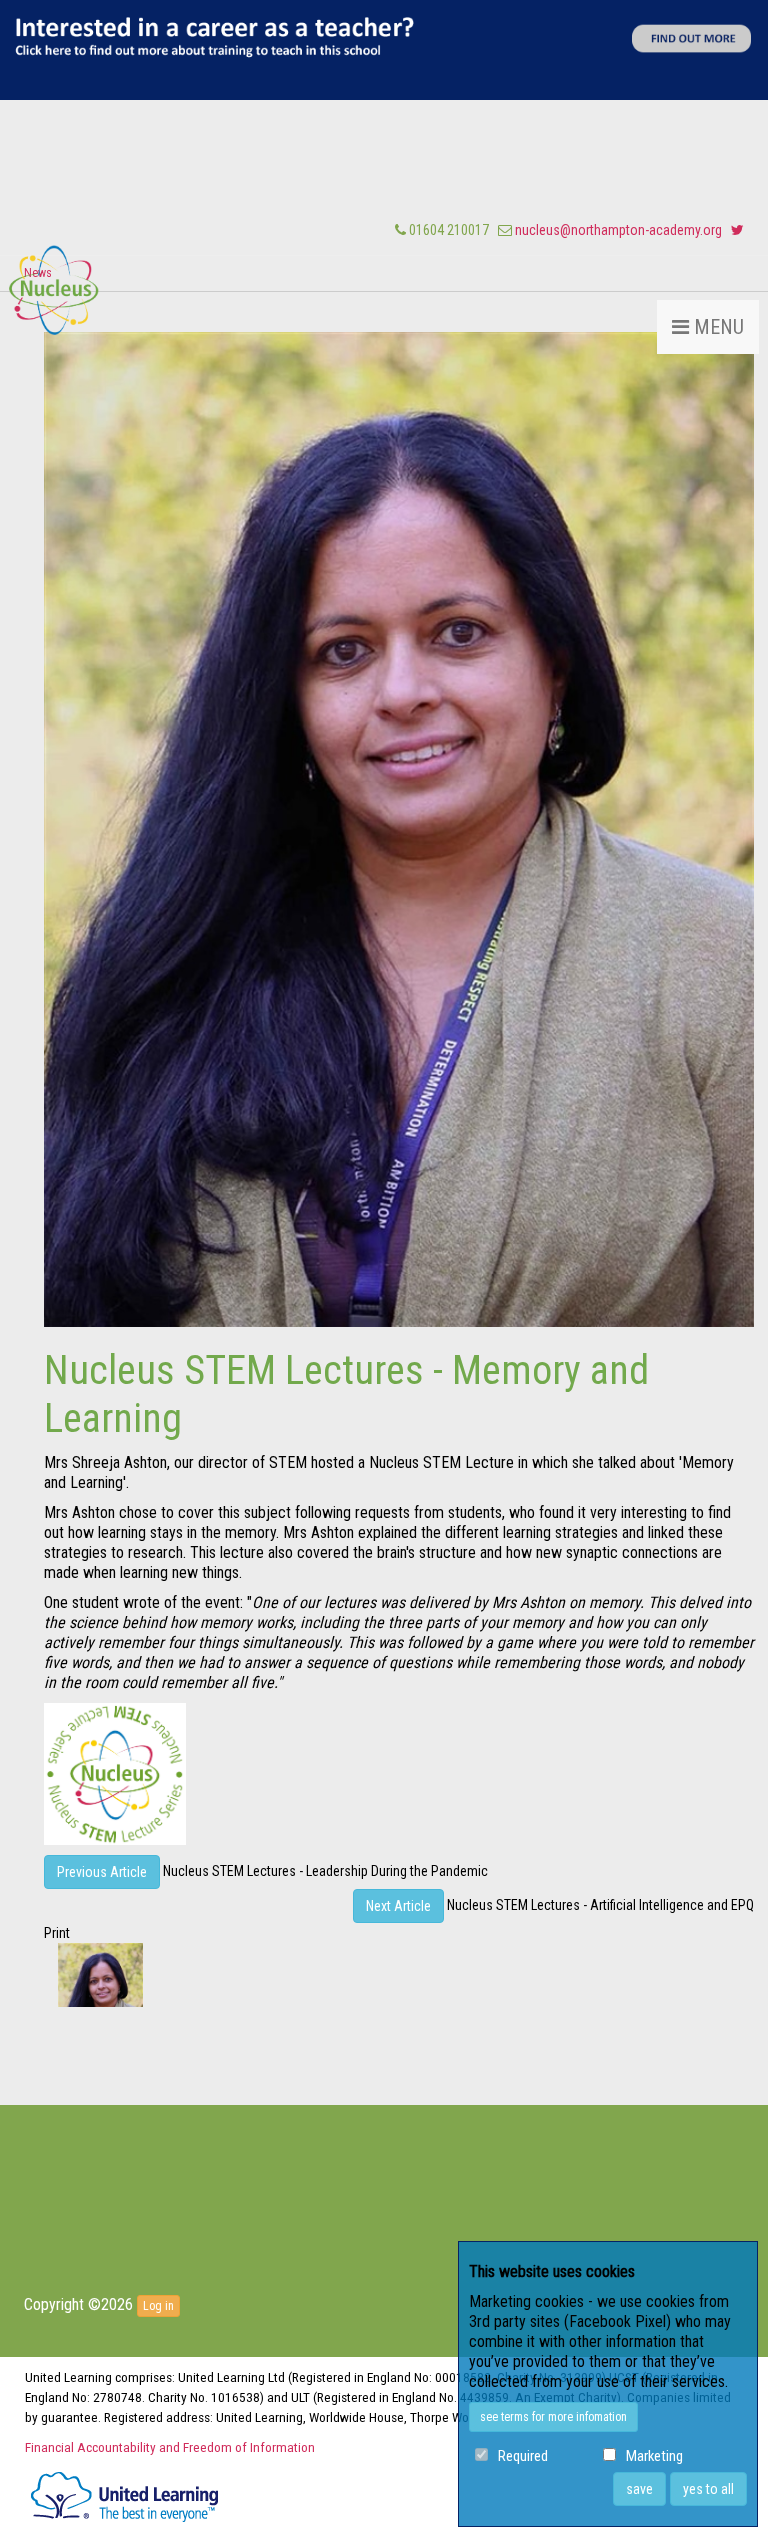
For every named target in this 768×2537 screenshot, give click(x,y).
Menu (716, 327)
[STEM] (54, 286)
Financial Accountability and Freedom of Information (170, 2447)
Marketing (654, 2456)
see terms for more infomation (553, 2417)
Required (523, 2456)
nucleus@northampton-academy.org (618, 230)
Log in (158, 2306)
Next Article (398, 1906)
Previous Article (102, 1872)
